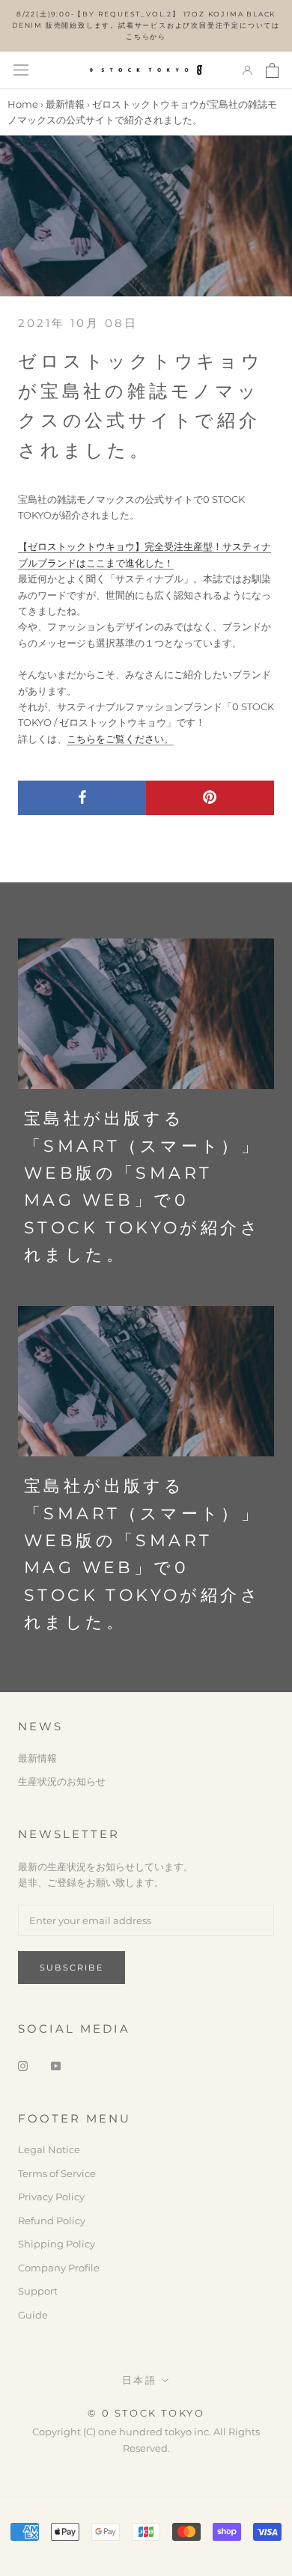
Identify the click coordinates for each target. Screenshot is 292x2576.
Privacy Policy (51, 2197)
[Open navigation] (21, 70)
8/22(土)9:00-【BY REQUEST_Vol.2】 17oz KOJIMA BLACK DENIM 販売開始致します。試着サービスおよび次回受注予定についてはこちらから (146, 25)
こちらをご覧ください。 (120, 739)
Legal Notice (49, 2149)
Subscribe (72, 1968)
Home (23, 104)
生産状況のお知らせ (62, 1781)
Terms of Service (57, 2173)
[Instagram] (23, 2065)
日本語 (140, 2380)
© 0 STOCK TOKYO (146, 2413)
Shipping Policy (57, 2244)
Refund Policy (52, 2221)
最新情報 (65, 104)
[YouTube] (56, 2065)
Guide (33, 2315)
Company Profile (59, 2268)
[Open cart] (272, 70)
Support (38, 2291)
